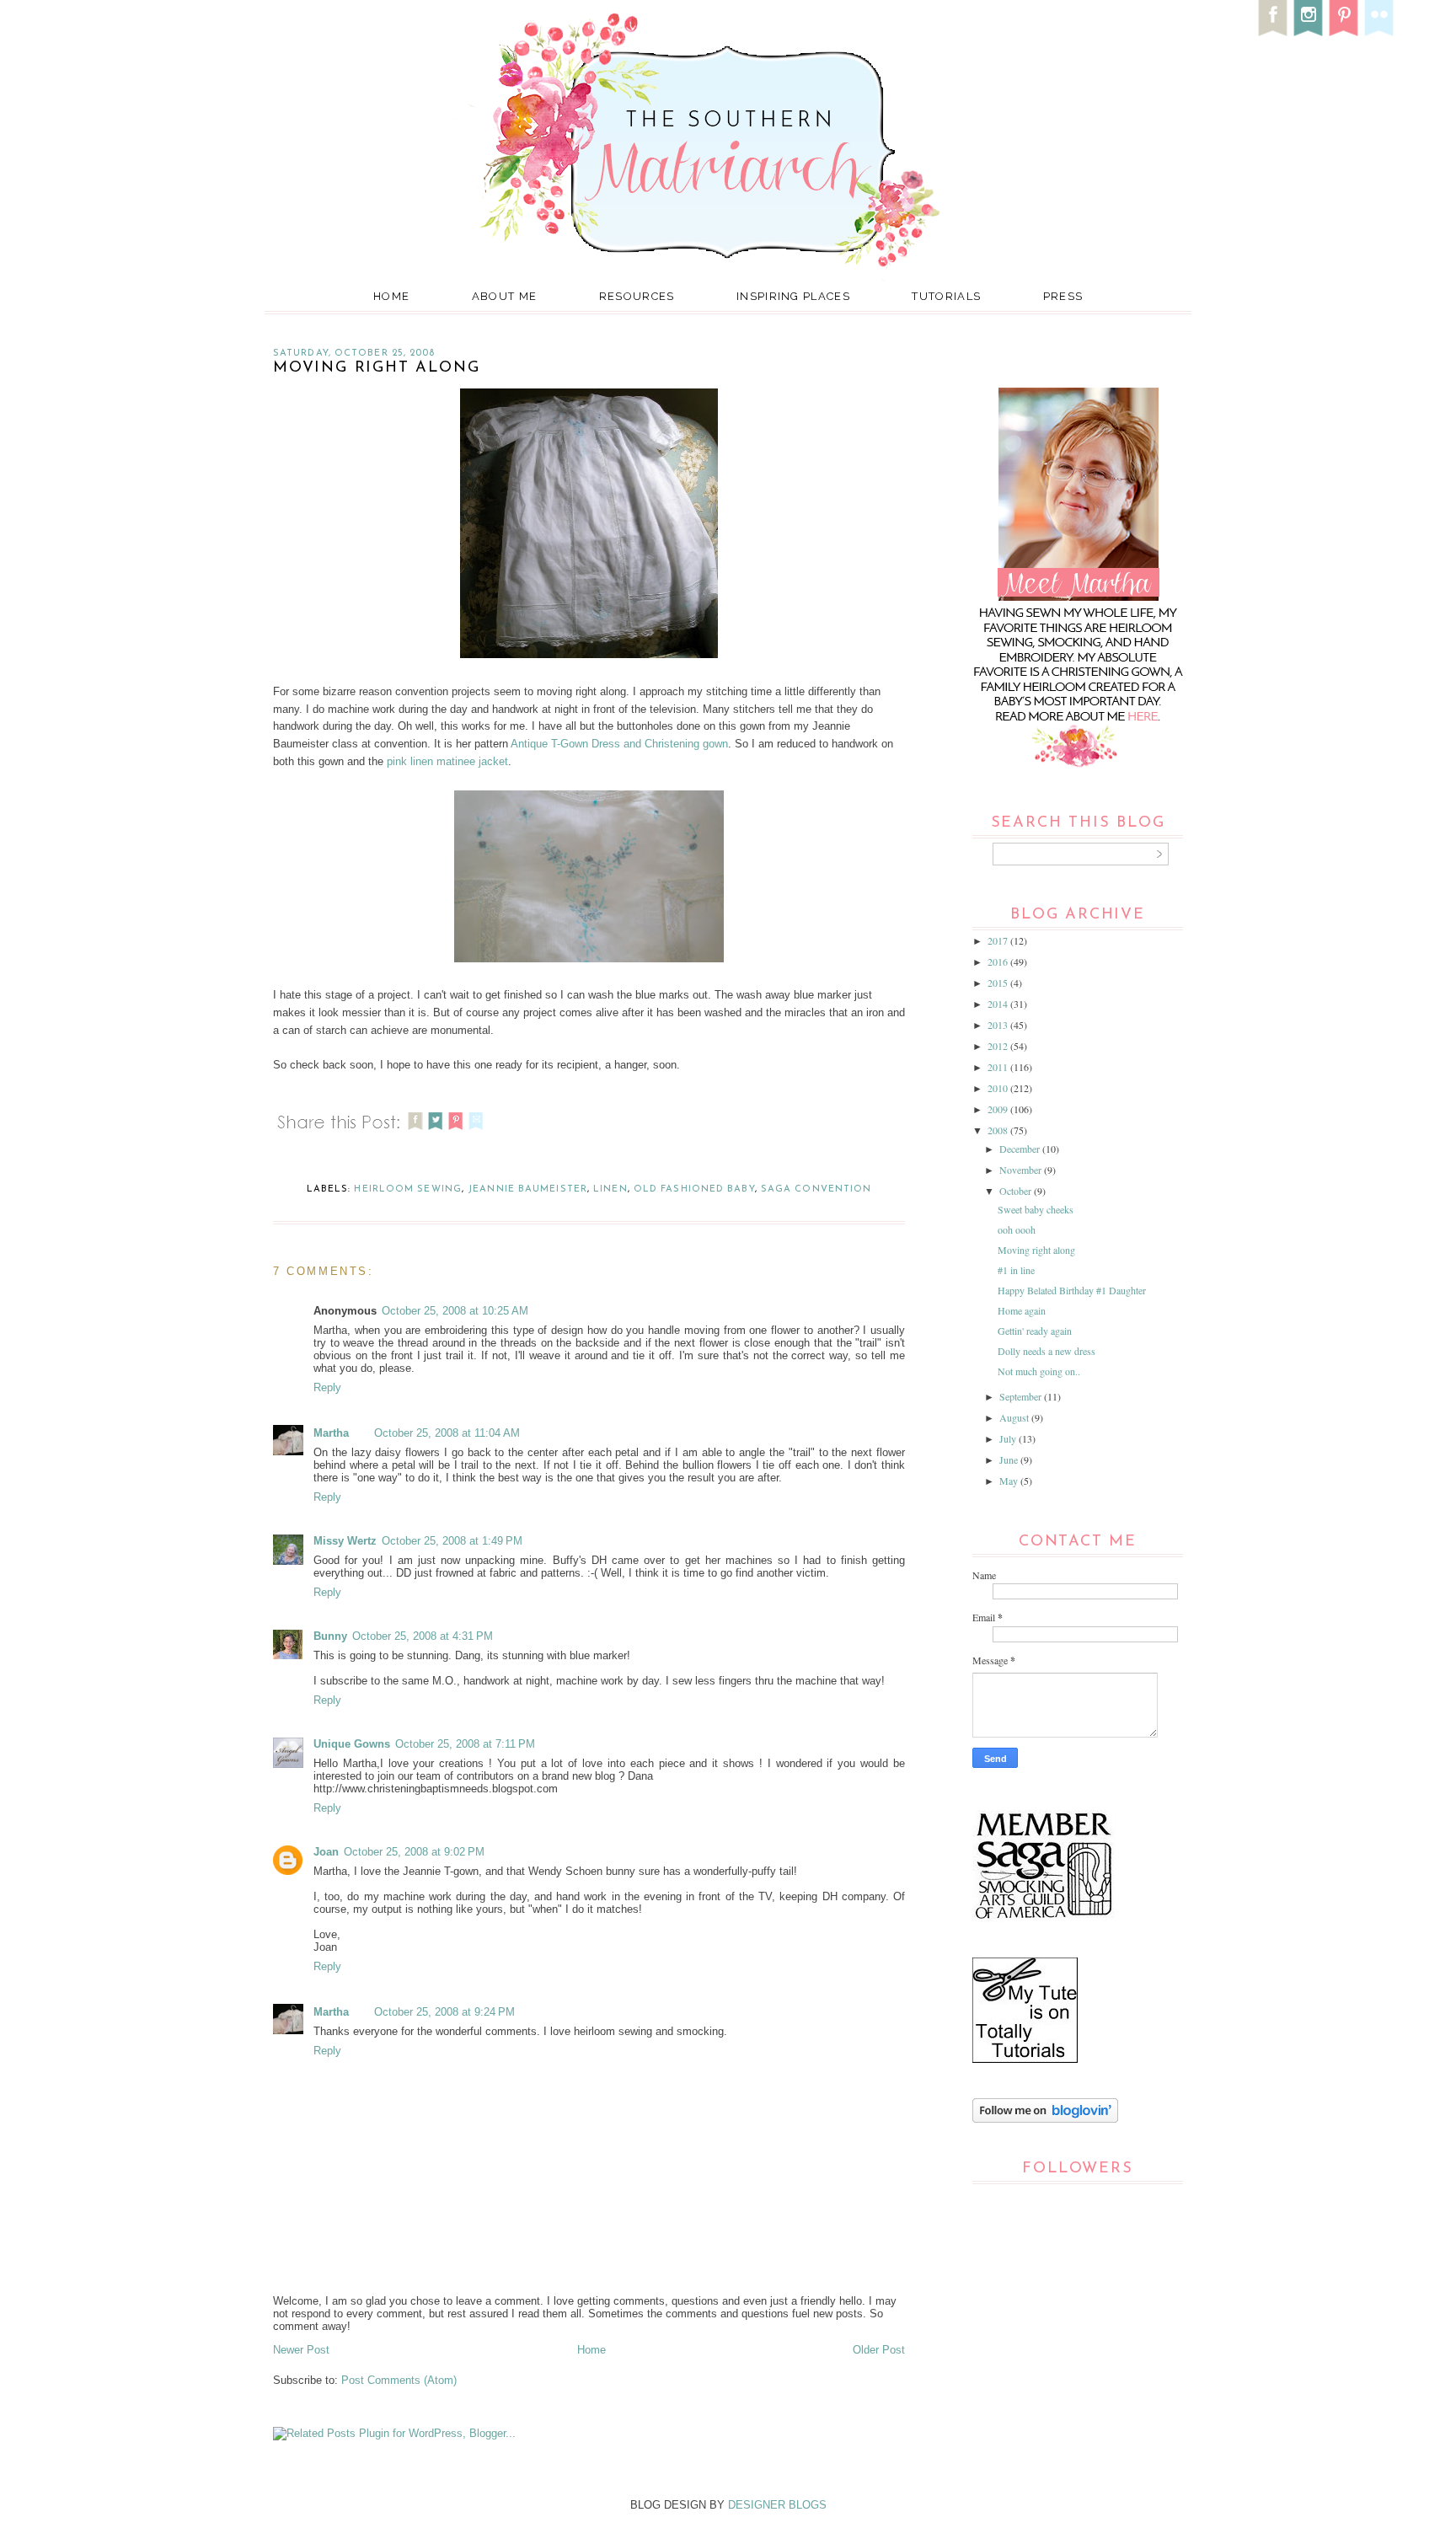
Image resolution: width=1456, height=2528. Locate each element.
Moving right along (1036, 1250)
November (1022, 1170)
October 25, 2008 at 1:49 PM (452, 1541)
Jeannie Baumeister (527, 1189)
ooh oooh (1017, 1229)
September (1022, 1396)
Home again (1022, 1310)
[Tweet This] (436, 1132)
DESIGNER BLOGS (777, 2505)
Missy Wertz (345, 1541)
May (1010, 1481)
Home (391, 296)
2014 (999, 1004)
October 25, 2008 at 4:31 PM (423, 1636)
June (1010, 1459)
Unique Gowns (352, 1744)
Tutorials (946, 296)
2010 (999, 1088)
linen (610, 1189)
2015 (999, 983)
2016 (999, 961)
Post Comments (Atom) (399, 2380)
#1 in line (1016, 1270)
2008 (999, 1130)
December (1021, 1149)
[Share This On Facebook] (415, 1132)
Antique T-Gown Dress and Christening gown (619, 744)
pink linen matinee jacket (447, 761)
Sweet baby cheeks (1036, 1209)
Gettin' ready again (1035, 1331)
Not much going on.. (1039, 1371)
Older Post (879, 2350)
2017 (999, 940)
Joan (326, 1852)
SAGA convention (816, 1189)
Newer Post (301, 2350)
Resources (637, 296)
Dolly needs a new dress (1046, 1351)
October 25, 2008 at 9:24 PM (444, 2012)
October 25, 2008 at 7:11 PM (465, 1744)
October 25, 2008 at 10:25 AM (455, 1311)
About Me (504, 296)
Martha (331, 1433)
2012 (999, 1046)
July (1009, 1438)
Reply (327, 1387)
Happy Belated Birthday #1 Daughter (1072, 1290)
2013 (999, 1025)
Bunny (330, 1636)
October (1017, 1191)
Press (1063, 296)
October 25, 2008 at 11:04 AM (447, 1433)
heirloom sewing (408, 1189)
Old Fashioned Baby (694, 1189)
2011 (999, 1067)
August (1015, 1417)
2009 (999, 1109)
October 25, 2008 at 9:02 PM (414, 1852)
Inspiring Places (793, 296)
